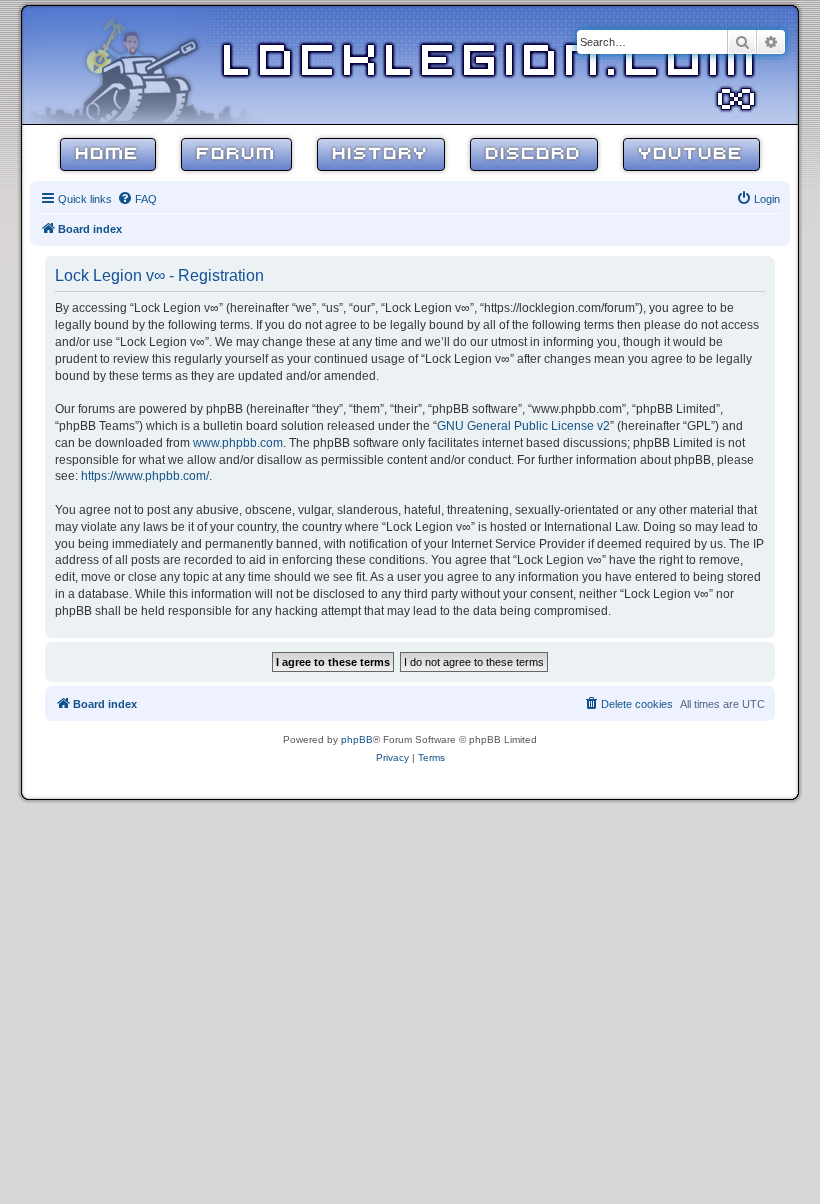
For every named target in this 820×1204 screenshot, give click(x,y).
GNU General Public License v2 (523, 426)
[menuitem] (137, 199)
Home (108, 154)
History (381, 154)
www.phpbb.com (238, 443)
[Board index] (152, 64)
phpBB (357, 739)
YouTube (691, 154)
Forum (236, 154)
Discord (534, 154)
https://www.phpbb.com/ (145, 476)
